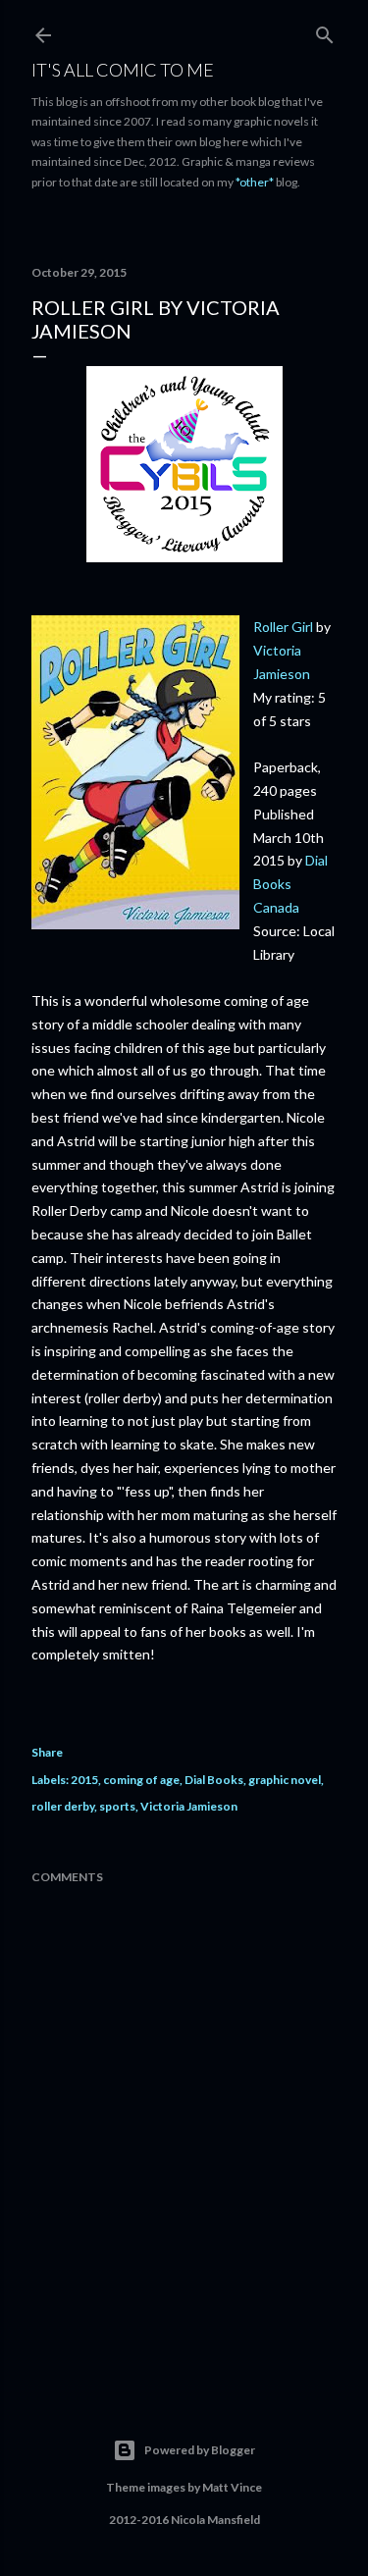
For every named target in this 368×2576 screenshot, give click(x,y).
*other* (255, 182)
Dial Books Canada (290, 884)
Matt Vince (232, 2487)
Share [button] (47, 1752)
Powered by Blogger (200, 2450)
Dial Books (214, 1780)
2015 (84, 1780)
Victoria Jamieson (189, 1806)
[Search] (325, 31)
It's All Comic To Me (123, 70)
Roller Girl (285, 627)
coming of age (141, 1780)
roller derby (63, 1806)
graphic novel (285, 1780)
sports (117, 1806)
